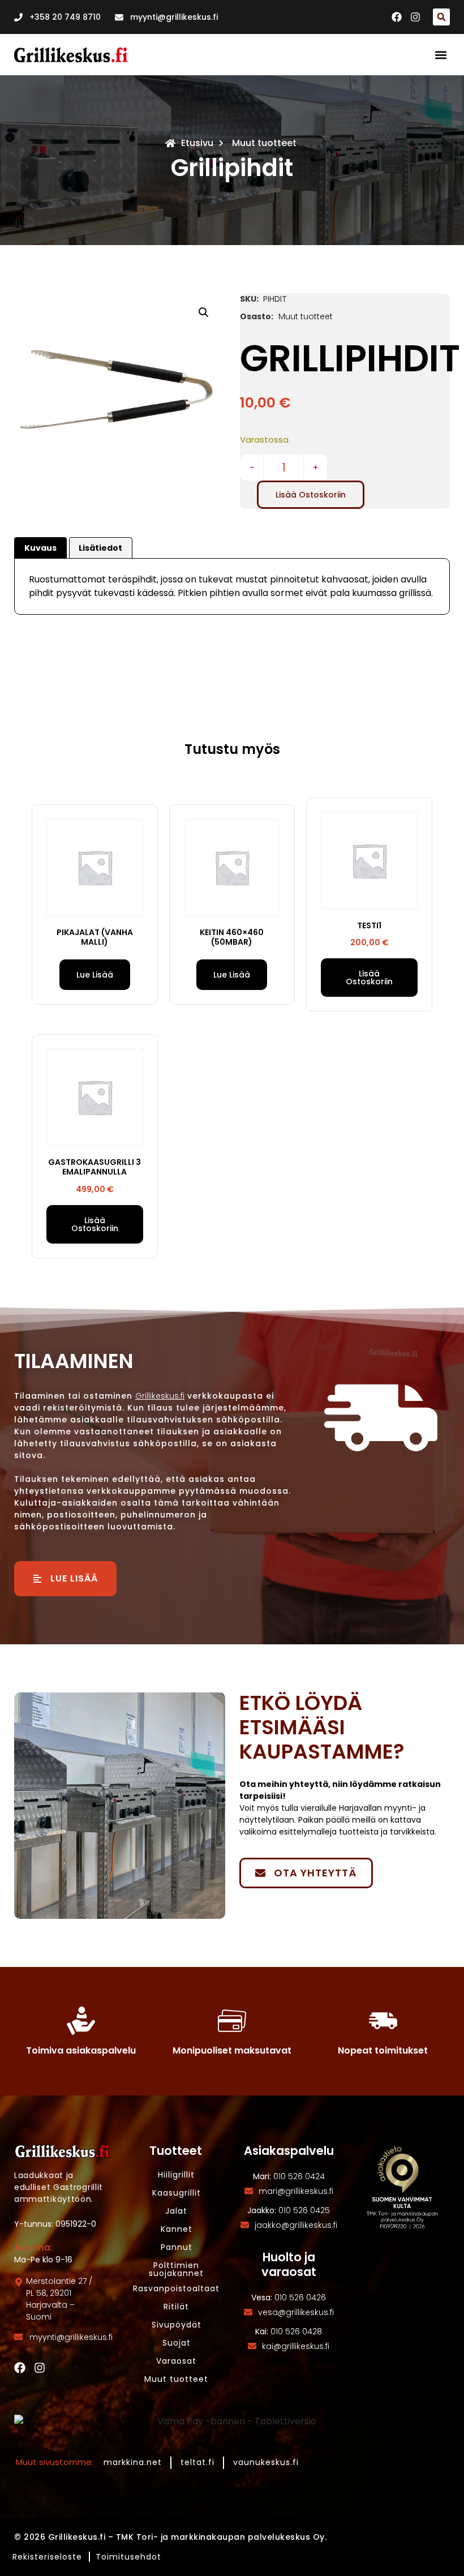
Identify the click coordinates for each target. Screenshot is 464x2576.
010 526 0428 (296, 2331)
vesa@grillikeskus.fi (296, 2312)
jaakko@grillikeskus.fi (296, 2225)
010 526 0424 (299, 2176)
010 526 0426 (300, 2298)
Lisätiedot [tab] (100, 548)
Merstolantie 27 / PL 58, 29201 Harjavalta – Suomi (59, 2299)
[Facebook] (20, 2368)
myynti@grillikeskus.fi (71, 2337)
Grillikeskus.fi (160, 1396)
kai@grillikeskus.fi (296, 2346)
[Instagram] (40, 2368)
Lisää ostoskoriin (311, 495)
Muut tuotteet (264, 143)
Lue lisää (95, 975)
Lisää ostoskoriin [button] (369, 978)
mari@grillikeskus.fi (296, 2191)
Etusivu (197, 143)
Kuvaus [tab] (40, 548)
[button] (441, 17)
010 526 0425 (304, 2210)
